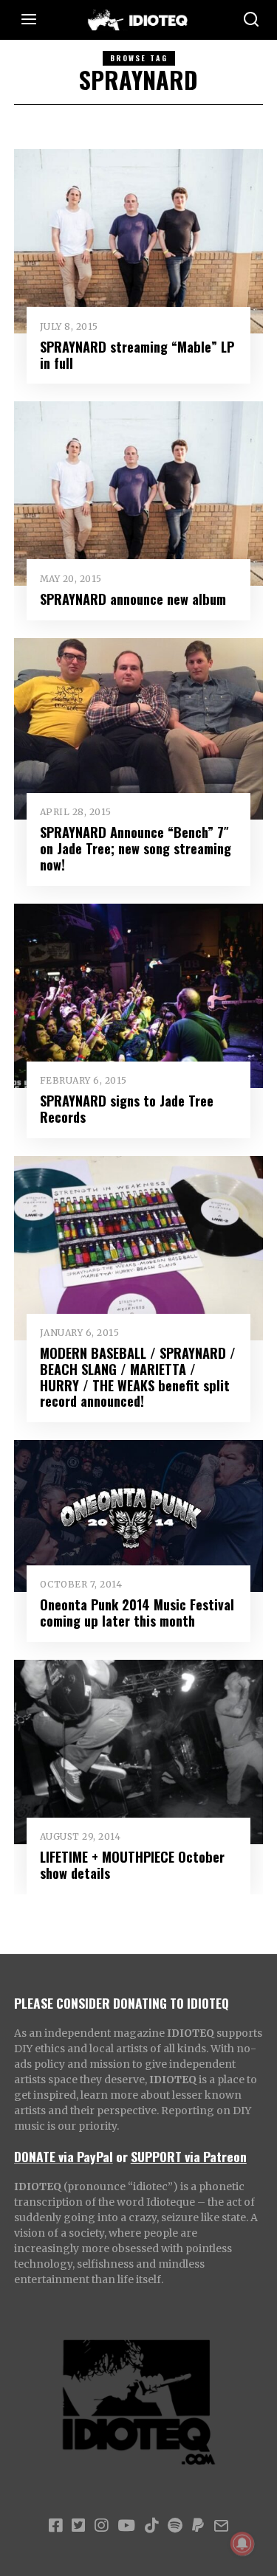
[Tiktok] (151, 2526)
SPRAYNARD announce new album (133, 599)
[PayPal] (198, 2526)
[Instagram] (101, 2526)
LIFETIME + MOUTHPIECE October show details (132, 1865)
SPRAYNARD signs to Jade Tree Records (127, 1108)
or (122, 2156)
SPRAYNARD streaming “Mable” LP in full (137, 354)
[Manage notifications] (242, 2544)
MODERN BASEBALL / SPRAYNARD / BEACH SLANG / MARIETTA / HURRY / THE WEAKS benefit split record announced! (138, 1377)
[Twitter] (78, 2526)
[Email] (221, 2526)
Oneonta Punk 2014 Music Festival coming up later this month (137, 1612)
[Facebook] (55, 2526)
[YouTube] (126, 2526)
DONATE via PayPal (64, 2156)
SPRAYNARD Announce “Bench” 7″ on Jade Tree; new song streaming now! (136, 848)
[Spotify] (175, 2526)
